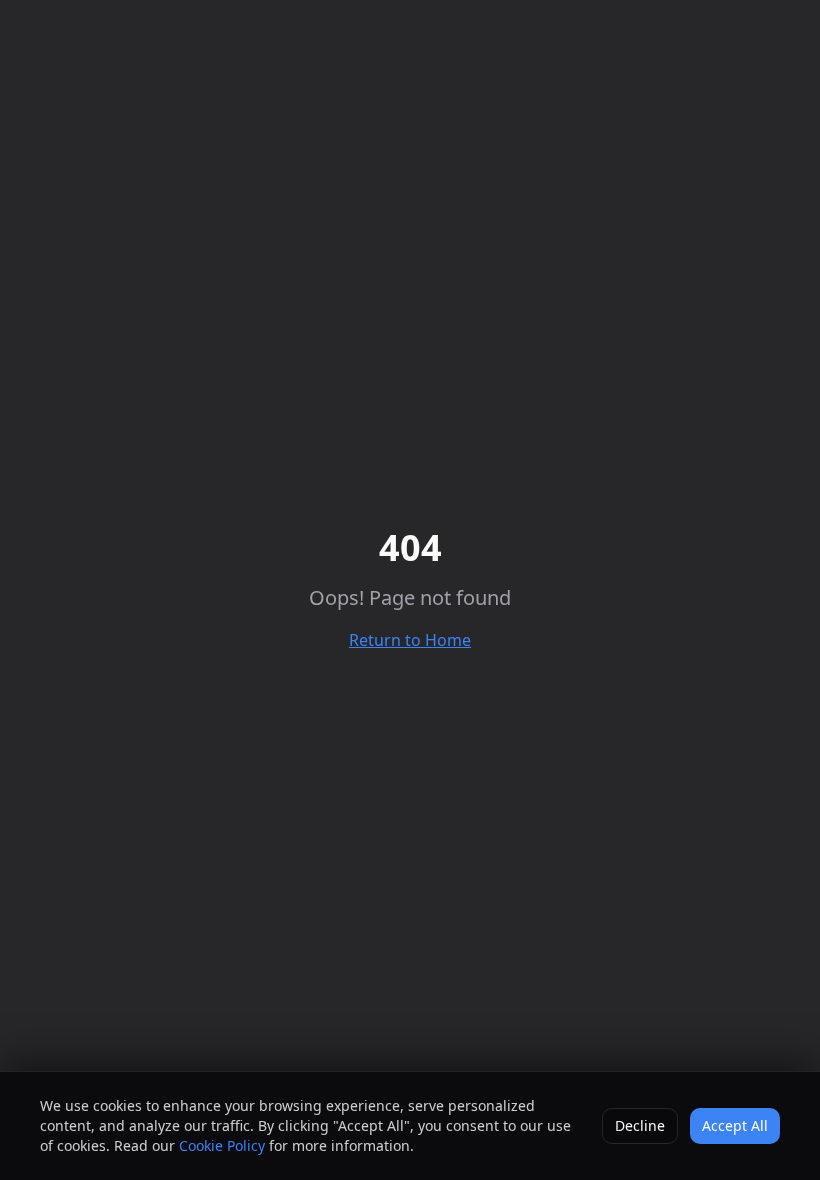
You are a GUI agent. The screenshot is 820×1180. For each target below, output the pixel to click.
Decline (640, 1125)
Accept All (735, 1125)
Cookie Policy (222, 1145)
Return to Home (410, 640)
